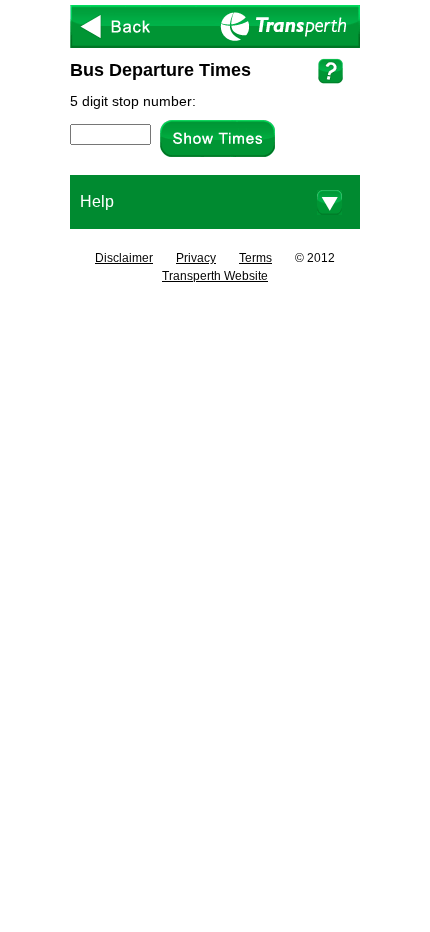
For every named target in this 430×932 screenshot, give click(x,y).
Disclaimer (124, 258)
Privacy (196, 258)
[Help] (330, 71)
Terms (255, 258)
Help (97, 201)
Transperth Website (215, 276)
